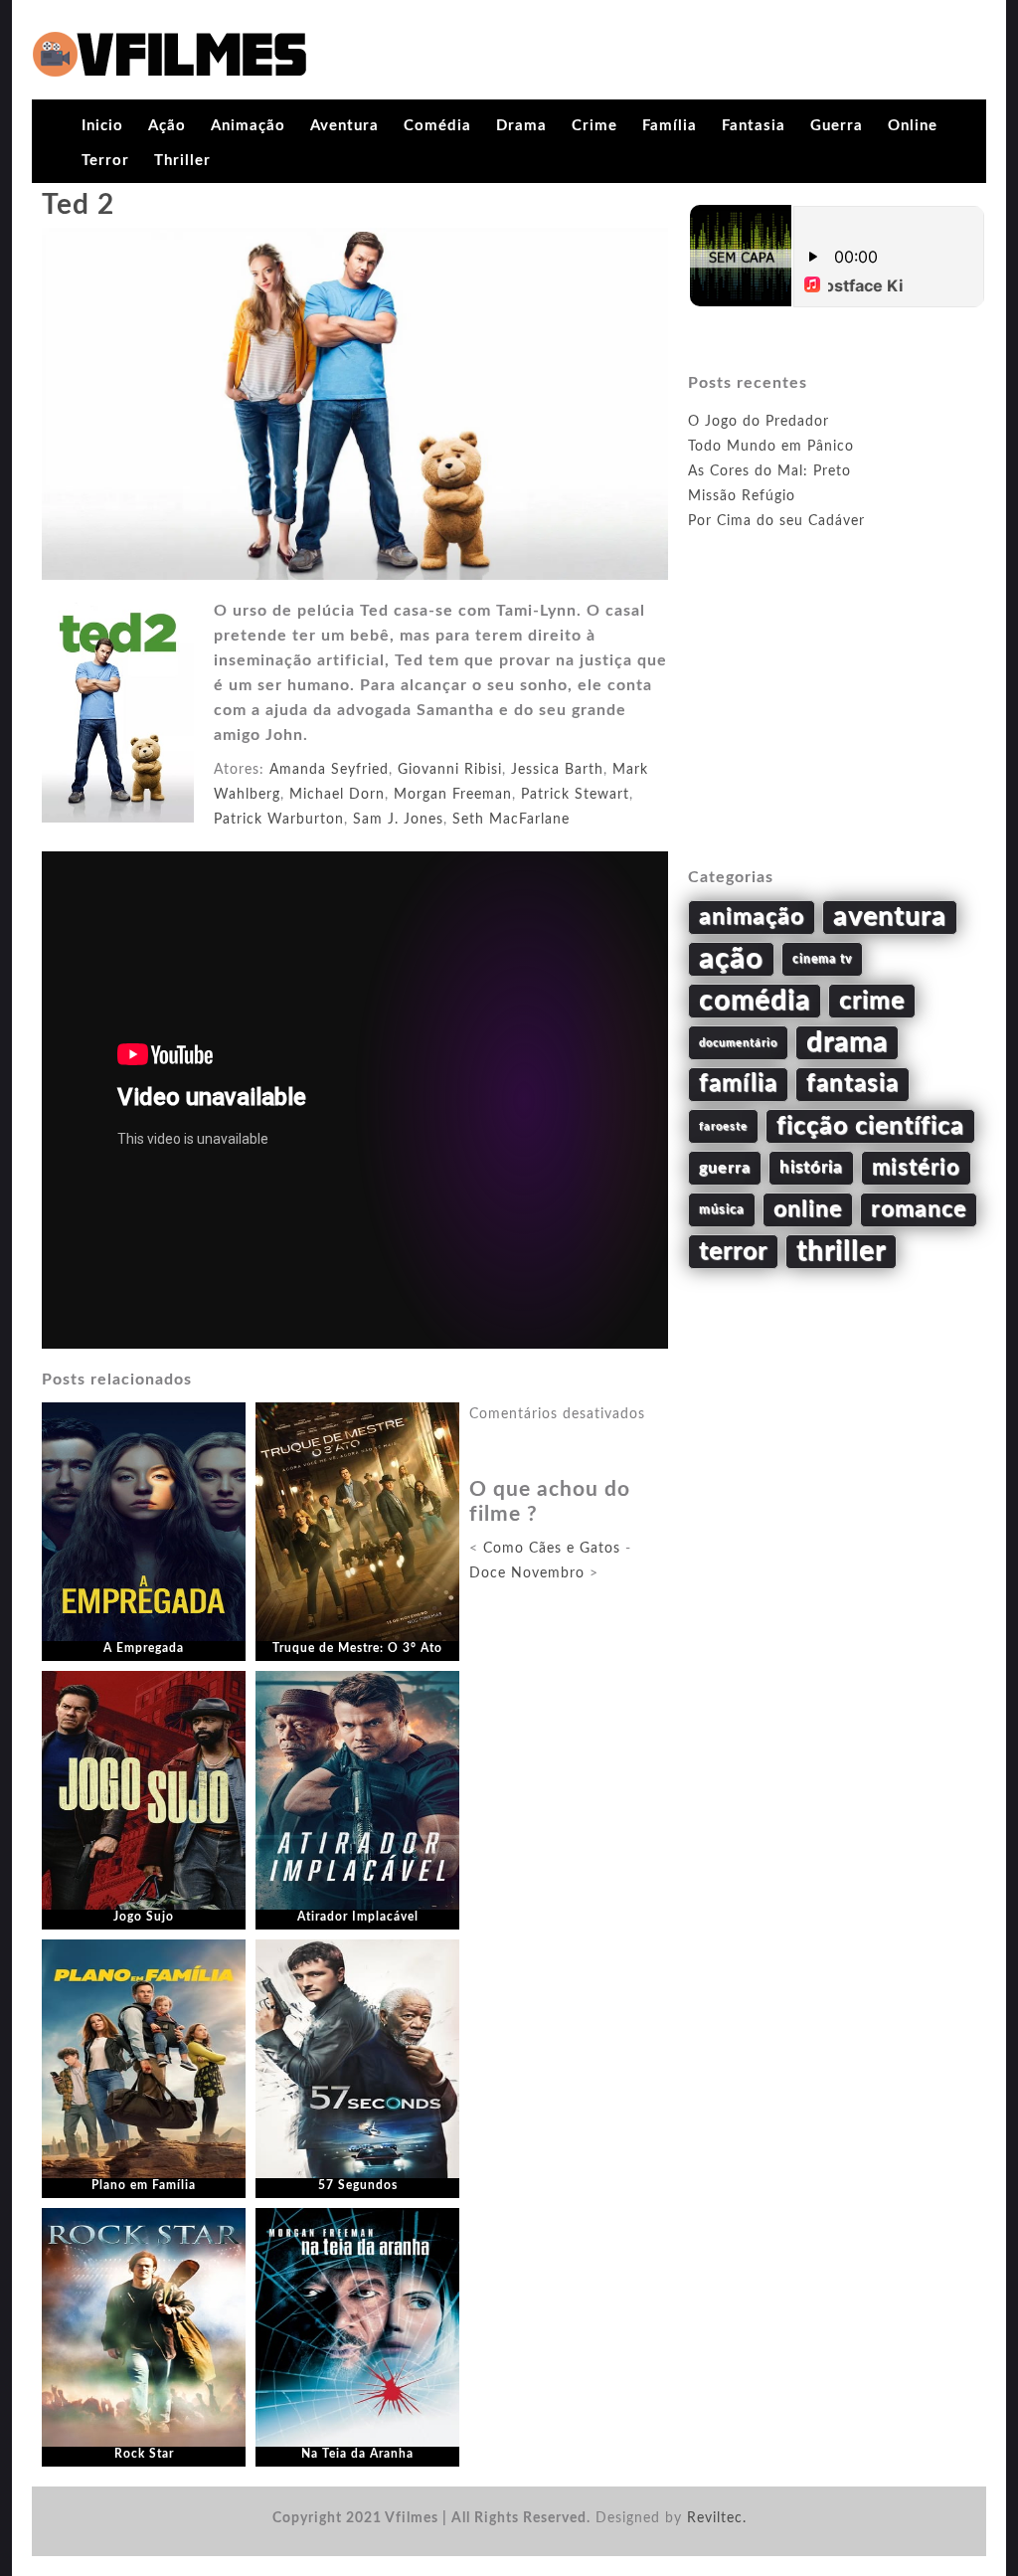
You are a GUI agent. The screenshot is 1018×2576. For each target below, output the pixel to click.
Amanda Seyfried (329, 770)
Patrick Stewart (575, 795)
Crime (594, 126)
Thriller (182, 161)
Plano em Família (144, 2185)
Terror (105, 161)
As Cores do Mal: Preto (769, 471)
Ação (167, 126)
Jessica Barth (557, 770)
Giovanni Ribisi (450, 770)
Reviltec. (717, 2518)
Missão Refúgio (742, 496)
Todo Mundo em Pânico (771, 447)
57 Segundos (358, 2185)
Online (913, 126)
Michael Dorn (337, 795)
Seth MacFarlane (511, 820)
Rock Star (144, 2454)
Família (670, 126)
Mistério (916, 1168)
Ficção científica (870, 1126)
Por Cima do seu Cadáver (776, 521)
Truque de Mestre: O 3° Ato (357, 1648)
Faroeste (723, 1126)
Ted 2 (78, 205)
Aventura (344, 126)
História (811, 1168)
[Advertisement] (837, 722)
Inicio (102, 126)
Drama (521, 126)
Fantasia (754, 126)
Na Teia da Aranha (357, 2454)
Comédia (437, 126)
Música (722, 1209)
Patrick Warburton (279, 820)
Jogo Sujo (144, 1917)
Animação (248, 126)
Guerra (837, 126)
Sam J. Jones (398, 820)
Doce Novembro (527, 1573)
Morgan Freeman (453, 795)
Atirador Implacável (358, 1917)
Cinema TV (822, 959)
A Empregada (144, 1648)
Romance (919, 1209)
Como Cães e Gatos (552, 1549)
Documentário (738, 1043)
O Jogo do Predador (759, 422)
